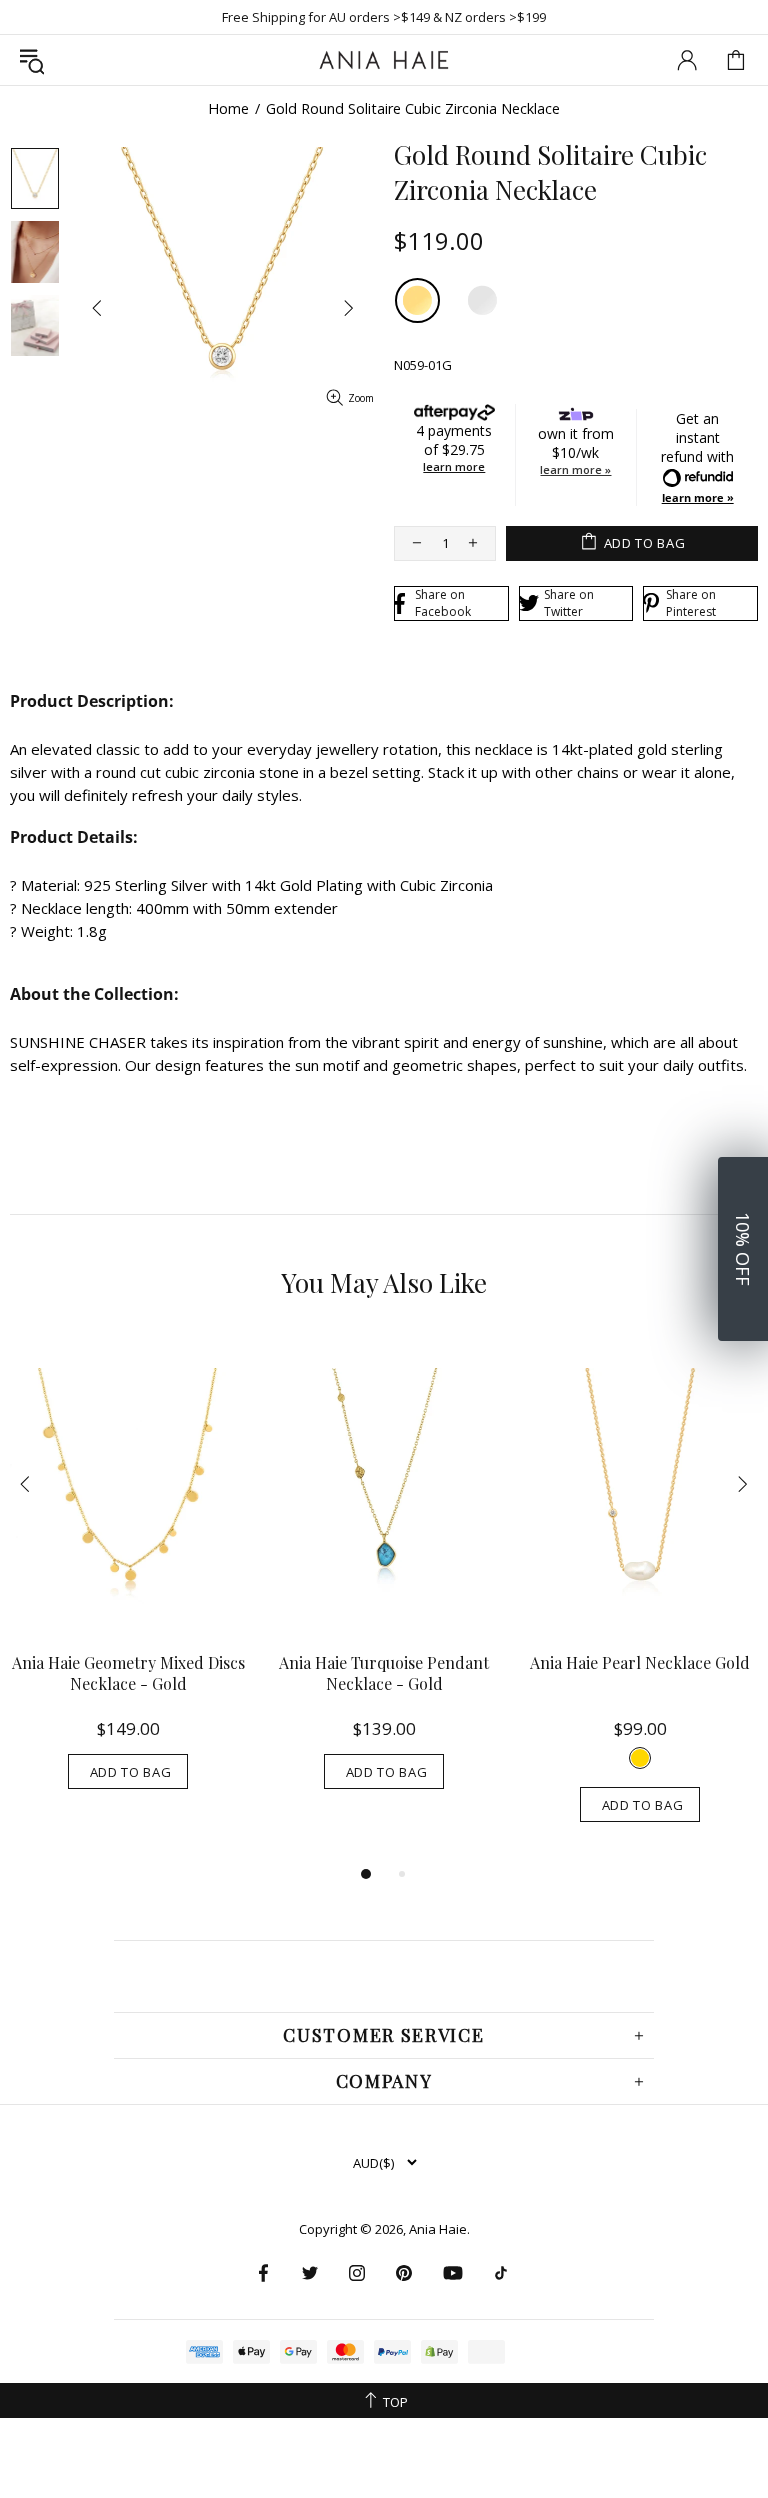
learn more (454, 466)
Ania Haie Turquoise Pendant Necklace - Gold (384, 1673)
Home (228, 109)
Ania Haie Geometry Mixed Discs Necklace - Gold (128, 1673)
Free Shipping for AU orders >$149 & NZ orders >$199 (384, 17)
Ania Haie (438, 2229)
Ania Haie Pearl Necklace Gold (640, 1662)
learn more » (575, 469)
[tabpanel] (128, 1582)
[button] (743, 1249)
